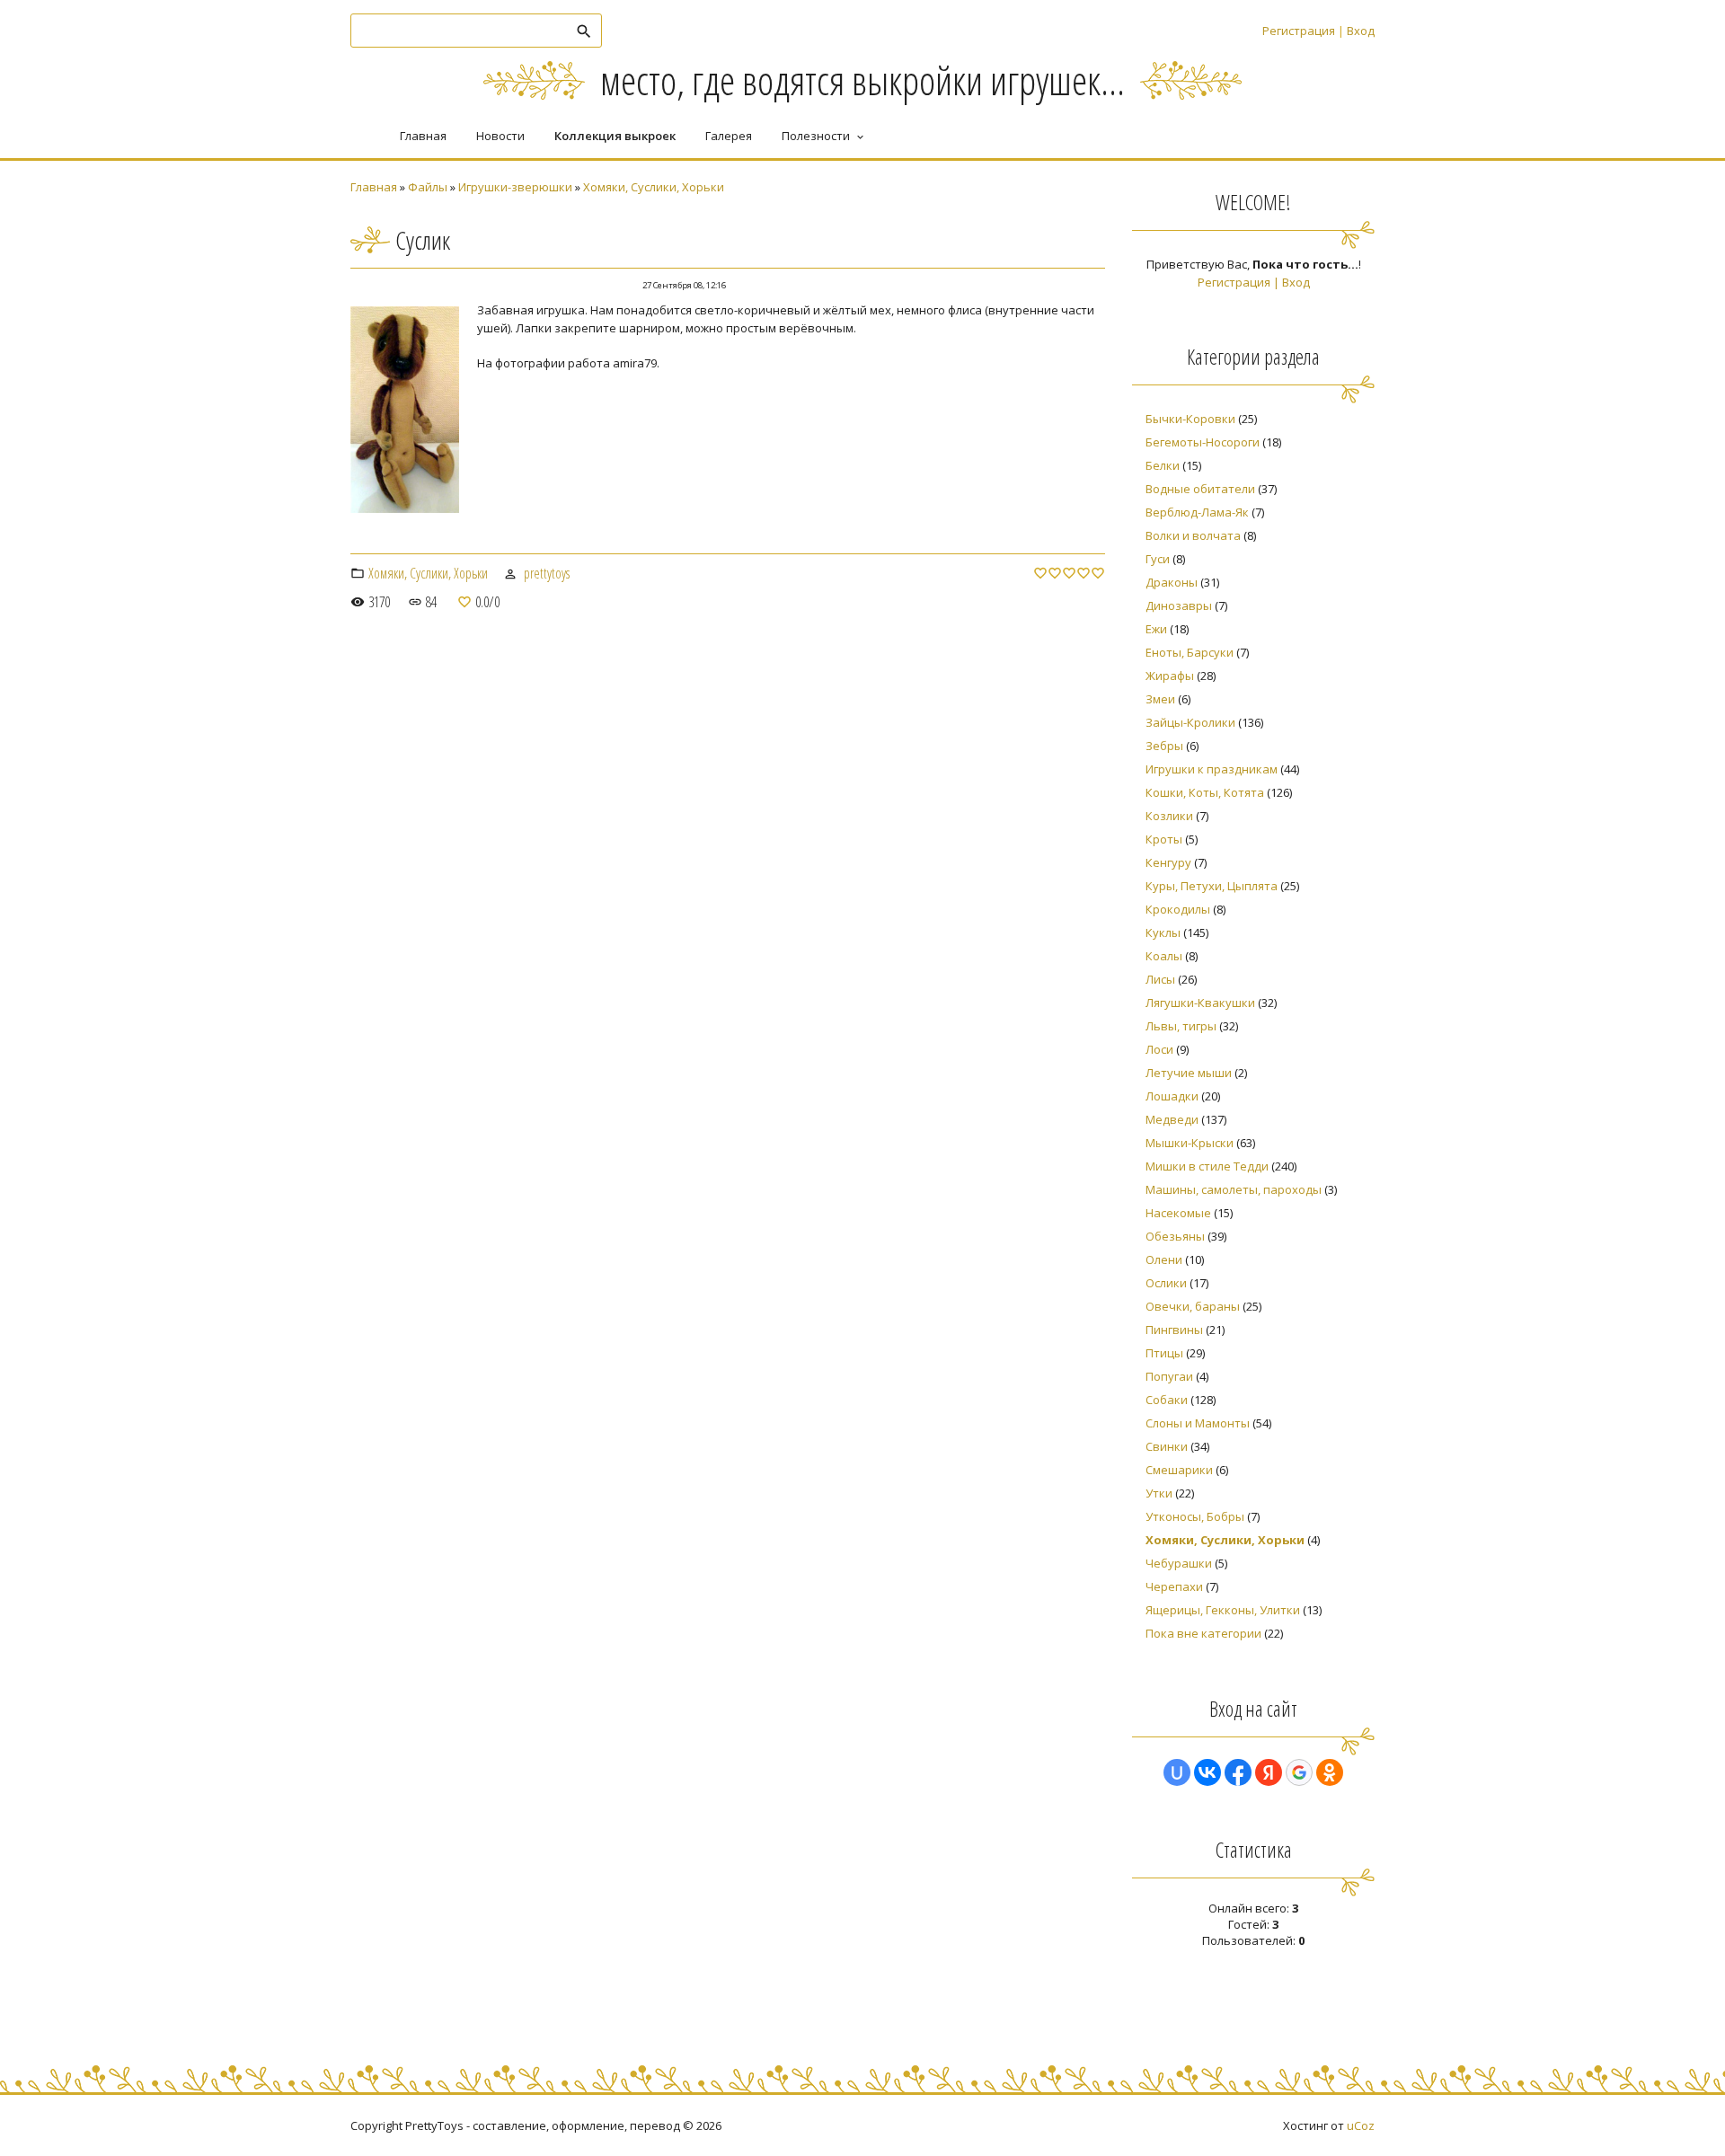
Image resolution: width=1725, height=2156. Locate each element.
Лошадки (1172, 1096)
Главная (374, 187)
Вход (1361, 31)
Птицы (1164, 1353)
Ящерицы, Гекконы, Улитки (1223, 1610)
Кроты (1164, 839)
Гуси (1158, 559)
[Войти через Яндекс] (1269, 1772)
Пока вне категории (1203, 1633)
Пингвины (1174, 1330)
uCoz (1361, 2125)
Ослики (1166, 1283)
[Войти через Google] (1299, 1772)
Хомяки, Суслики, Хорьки (654, 187)
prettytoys (547, 573)
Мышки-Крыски (1190, 1143)
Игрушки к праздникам (1212, 769)
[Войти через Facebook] (1238, 1772)
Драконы (1172, 582)
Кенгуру (1168, 862)
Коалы (1164, 956)
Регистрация (1299, 31)
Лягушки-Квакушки (1200, 1003)
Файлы (428, 187)
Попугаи (1169, 1376)
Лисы (1160, 979)
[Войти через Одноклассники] (1330, 1772)
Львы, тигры (1181, 1026)
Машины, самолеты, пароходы (1234, 1189)
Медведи (1172, 1119)
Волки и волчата (1193, 535)
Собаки (1167, 1400)
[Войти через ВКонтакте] (1207, 1772)
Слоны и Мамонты (1198, 1423)
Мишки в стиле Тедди (1207, 1166)
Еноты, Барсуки (1190, 652)
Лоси (1159, 1049)
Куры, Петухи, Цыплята (1212, 886)
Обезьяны (1175, 1236)
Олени (1164, 1259)
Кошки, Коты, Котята (1205, 792)
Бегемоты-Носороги (1203, 442)
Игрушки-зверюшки (515, 187)
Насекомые (1178, 1213)
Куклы (1163, 932)
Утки (1159, 1493)
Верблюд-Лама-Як (1197, 512)
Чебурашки (1179, 1563)
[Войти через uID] (1177, 1772)
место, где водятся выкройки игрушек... (862, 80)
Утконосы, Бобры (1195, 1516)
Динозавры (1179, 605)
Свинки (1167, 1446)
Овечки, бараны (1193, 1306)
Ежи (1156, 629)
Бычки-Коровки (1190, 419)
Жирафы (1170, 676)
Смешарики (1179, 1470)
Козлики (1169, 816)
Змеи (1160, 699)
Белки (1163, 465)
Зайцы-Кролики (1190, 722)
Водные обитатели (1200, 489)
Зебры (1164, 746)
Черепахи (1174, 1586)
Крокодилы (1178, 909)
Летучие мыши (1189, 1073)
